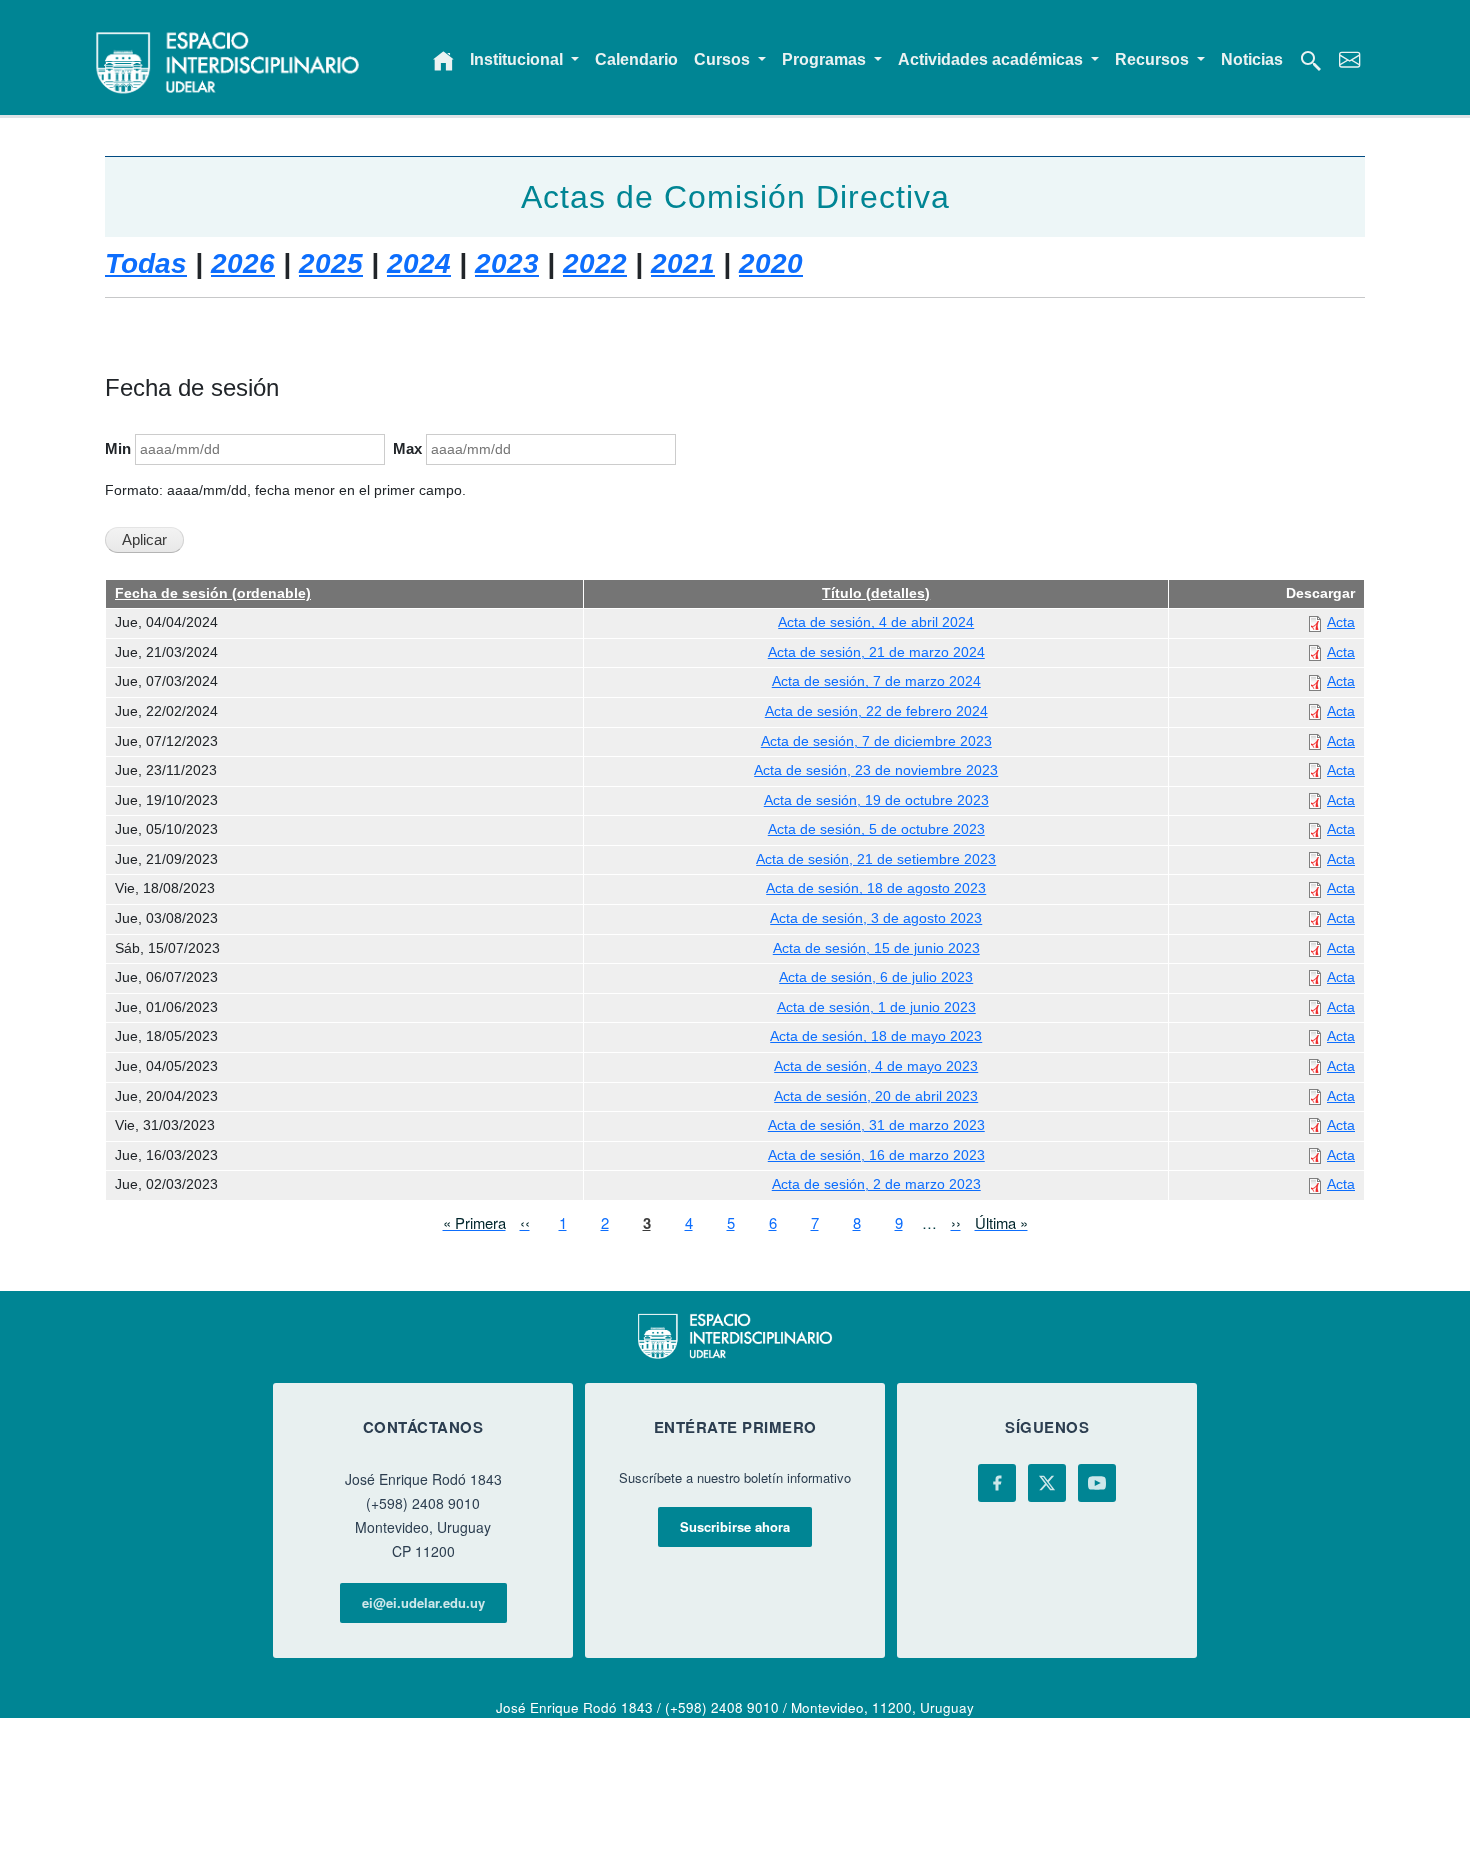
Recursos (1154, 59)
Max (407, 449)
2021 (683, 263)
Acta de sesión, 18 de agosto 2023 (876, 888)
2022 (595, 263)
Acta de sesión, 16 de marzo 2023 (876, 1155)
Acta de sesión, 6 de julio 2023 (876, 977)
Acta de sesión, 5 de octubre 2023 (876, 829)
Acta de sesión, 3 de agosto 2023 (876, 918)
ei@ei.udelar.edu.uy (423, 1602)
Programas (826, 59)
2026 (243, 263)
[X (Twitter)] (1047, 1483)
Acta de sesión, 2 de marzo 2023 (876, 1184)
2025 (331, 263)
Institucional (518, 59)
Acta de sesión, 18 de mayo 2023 (876, 1036)
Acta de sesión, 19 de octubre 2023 (876, 800)
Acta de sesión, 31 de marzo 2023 (876, 1125)
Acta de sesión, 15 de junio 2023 (876, 948)
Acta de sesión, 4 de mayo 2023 (876, 1066)
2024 (419, 263)
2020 (771, 263)
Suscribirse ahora (735, 1526)
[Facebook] (997, 1483)
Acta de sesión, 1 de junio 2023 (876, 1007)
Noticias (1252, 59)
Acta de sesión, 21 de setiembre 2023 (876, 859)
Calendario (636, 59)
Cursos (724, 59)
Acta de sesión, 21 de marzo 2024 (876, 652)
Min (118, 449)
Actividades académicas (992, 59)
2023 (507, 263)
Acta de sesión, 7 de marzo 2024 (876, 681)
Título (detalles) (876, 593)
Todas (146, 263)
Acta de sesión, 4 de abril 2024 (876, 622)
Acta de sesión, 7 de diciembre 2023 (876, 741)
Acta (1341, 622)
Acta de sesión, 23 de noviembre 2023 (876, 770)
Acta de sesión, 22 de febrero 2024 (876, 711)
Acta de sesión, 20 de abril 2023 (876, 1096)
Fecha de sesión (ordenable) (213, 593)
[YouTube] (1097, 1483)
